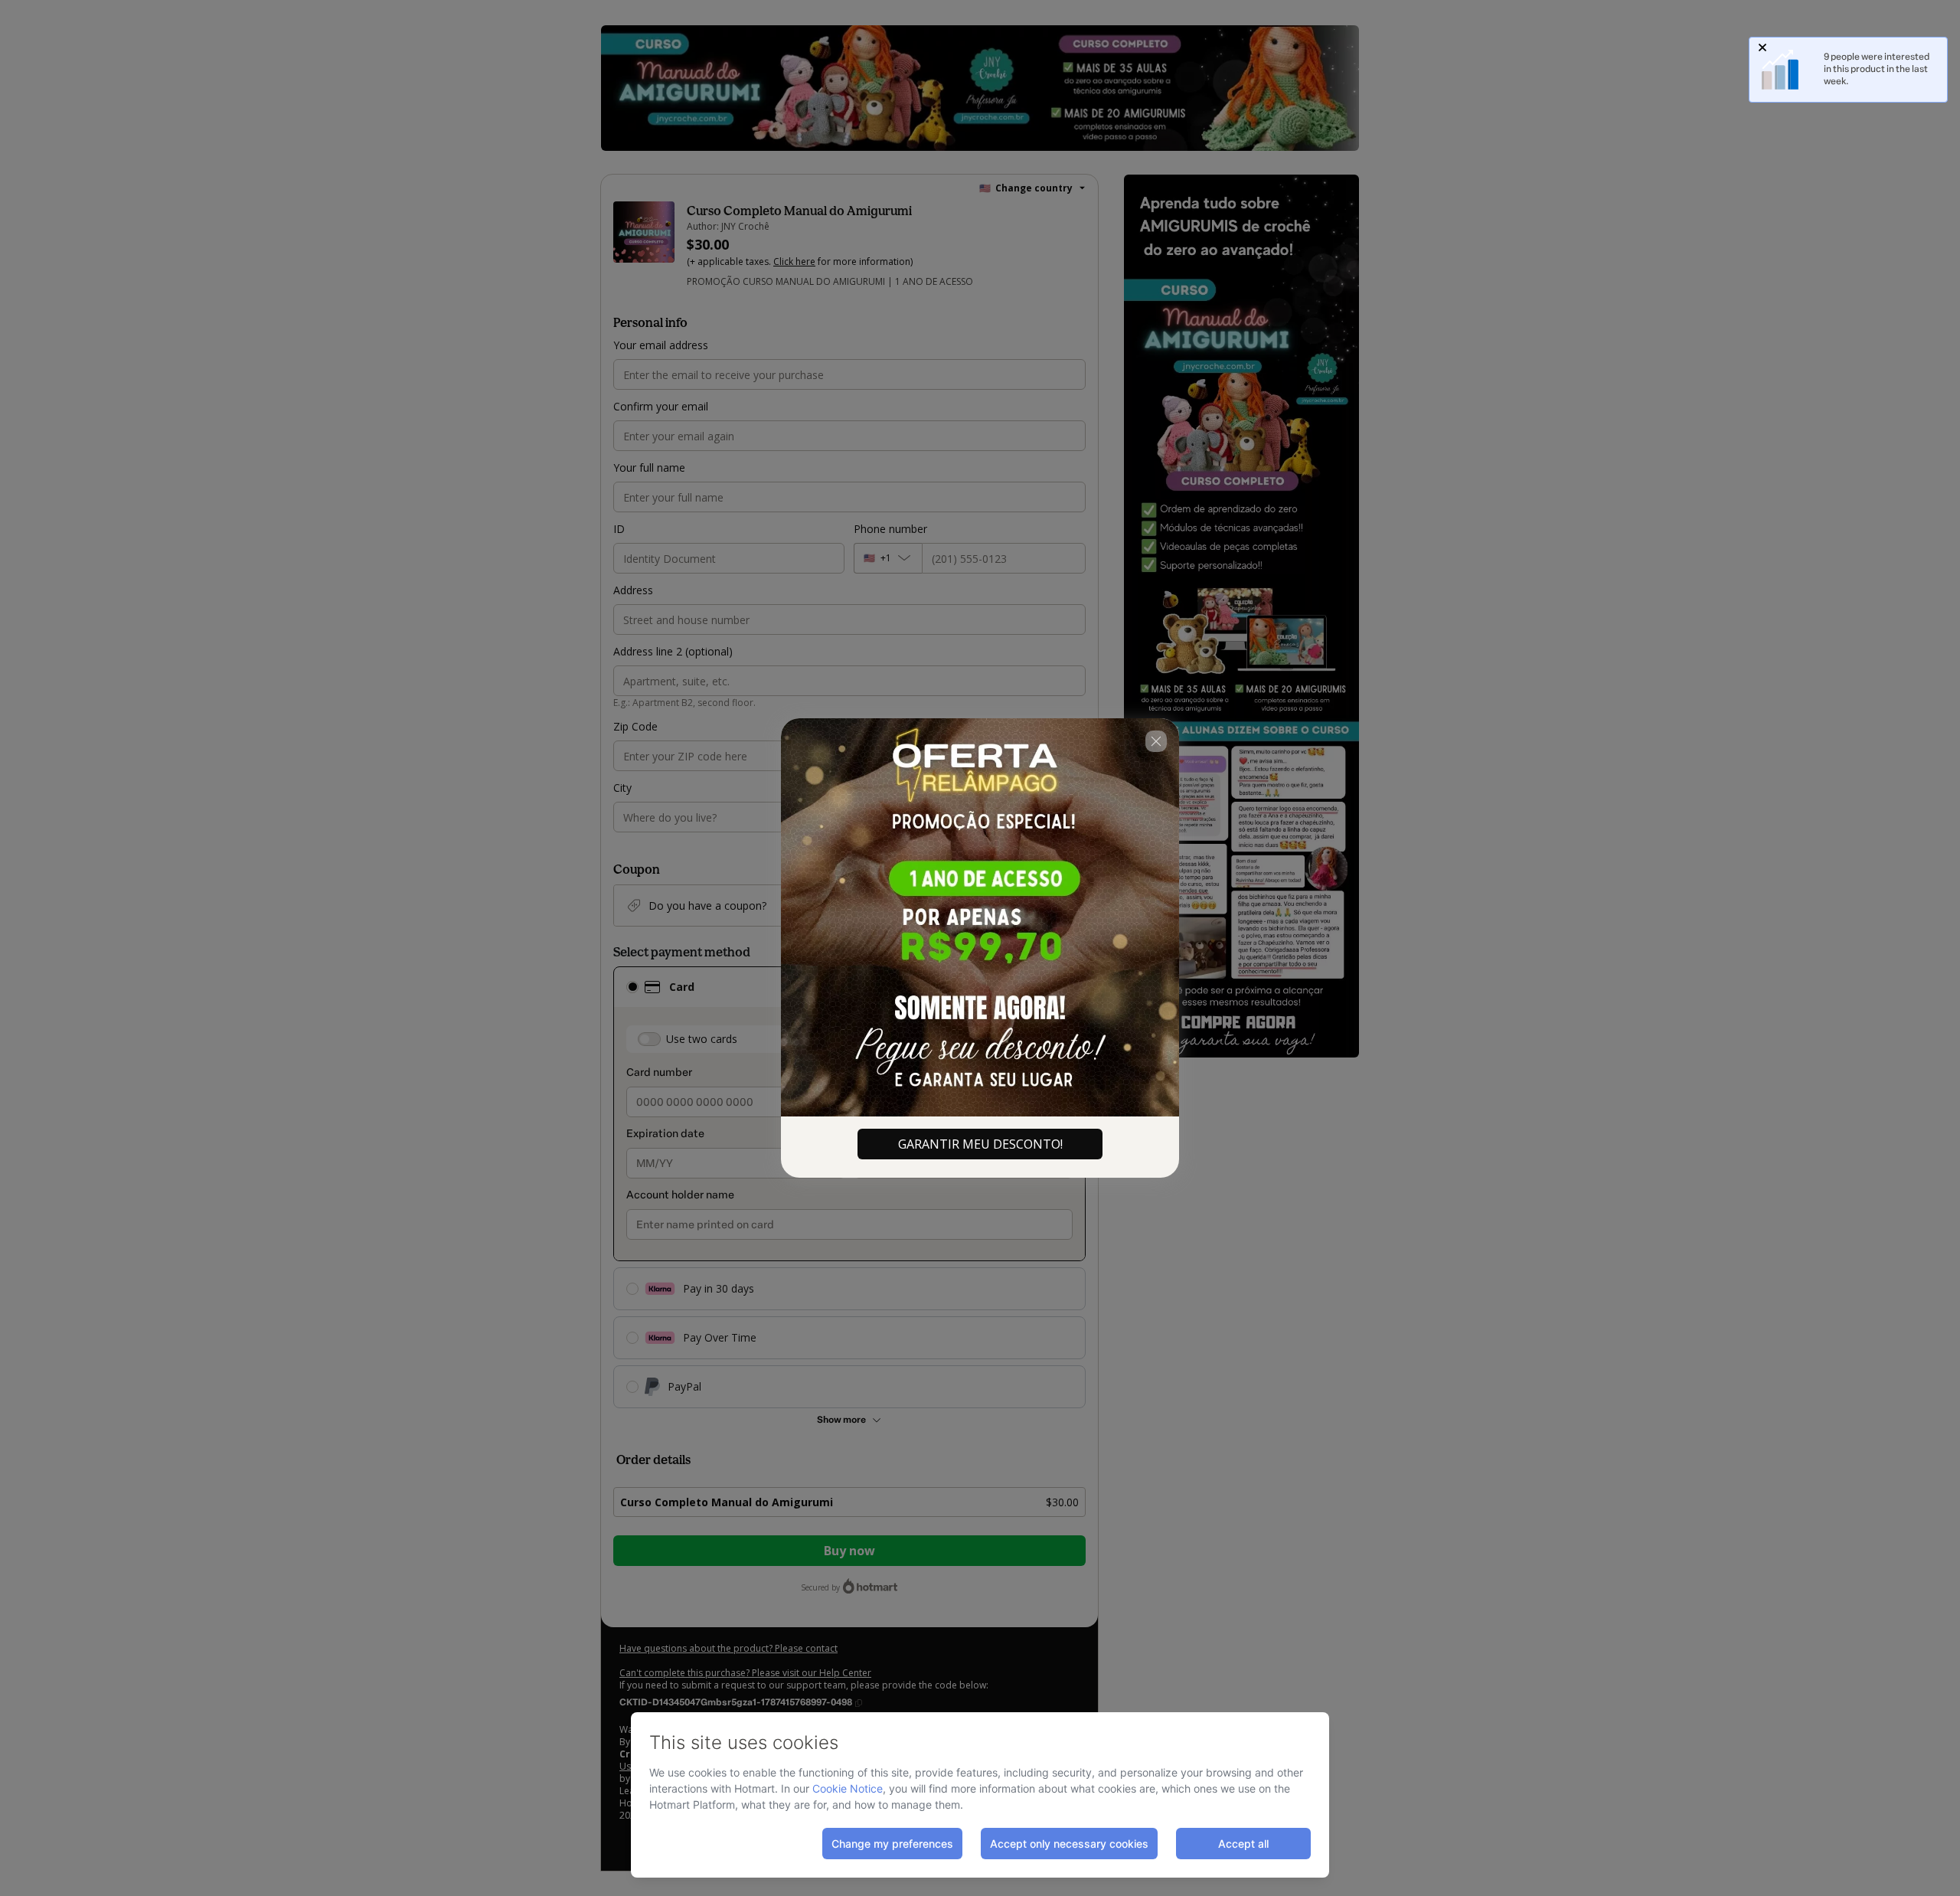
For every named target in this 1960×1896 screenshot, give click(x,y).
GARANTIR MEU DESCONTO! (980, 1144)
